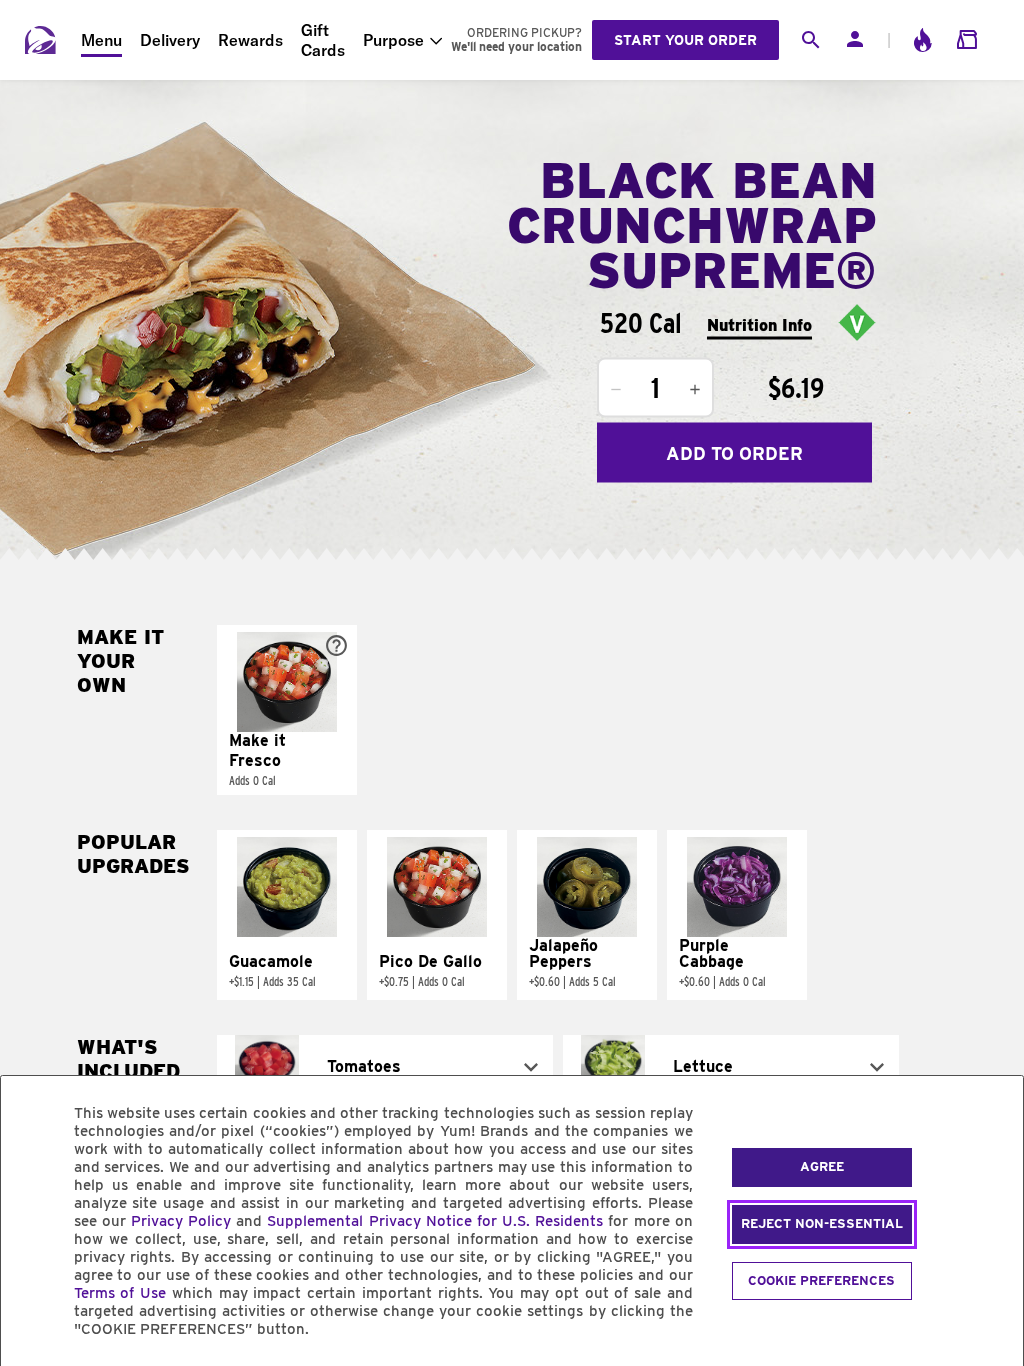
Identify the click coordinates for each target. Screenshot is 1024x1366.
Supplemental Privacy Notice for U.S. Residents (435, 1221)
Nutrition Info (759, 324)
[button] (287, 710)
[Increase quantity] (695, 390)
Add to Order (734, 452)
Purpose (393, 40)
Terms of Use (120, 1293)
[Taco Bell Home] (41, 40)
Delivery (170, 40)
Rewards (250, 40)
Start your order (685, 40)
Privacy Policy (181, 1221)
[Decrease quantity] (616, 390)
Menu (101, 40)
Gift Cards (323, 40)
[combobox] (385, 1067)
